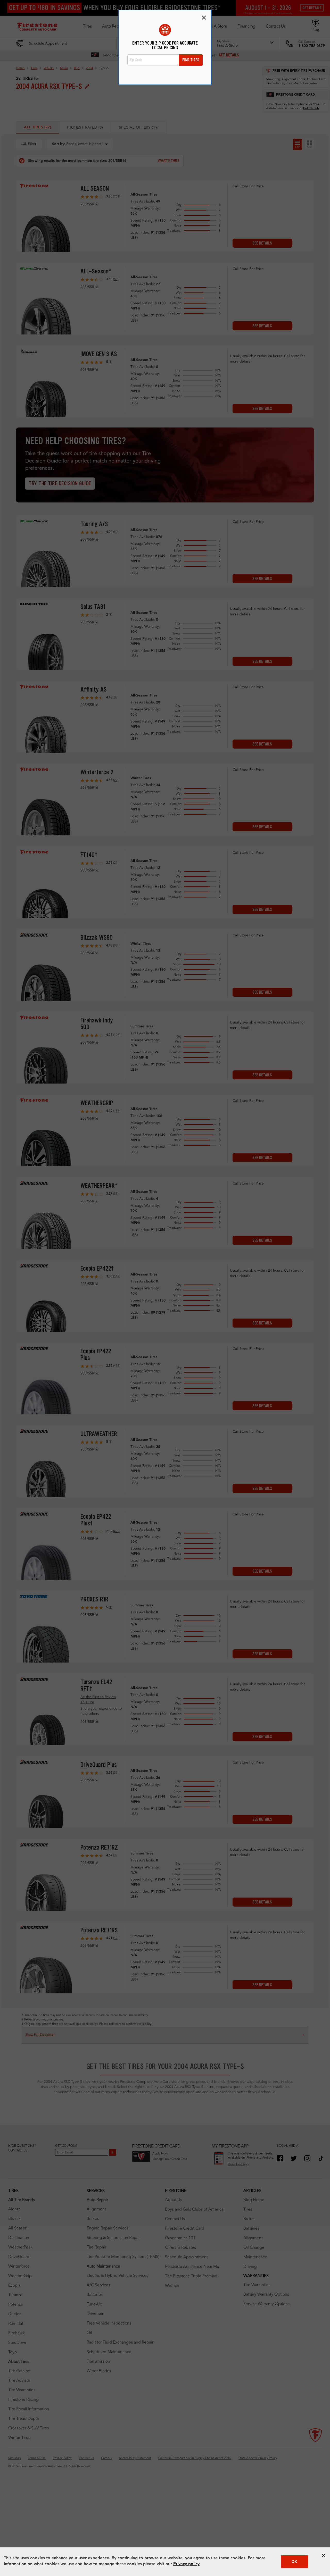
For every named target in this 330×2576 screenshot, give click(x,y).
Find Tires (191, 60)
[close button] (324, 2555)
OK (294, 2562)
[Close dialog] (204, 18)
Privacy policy (186, 2564)
